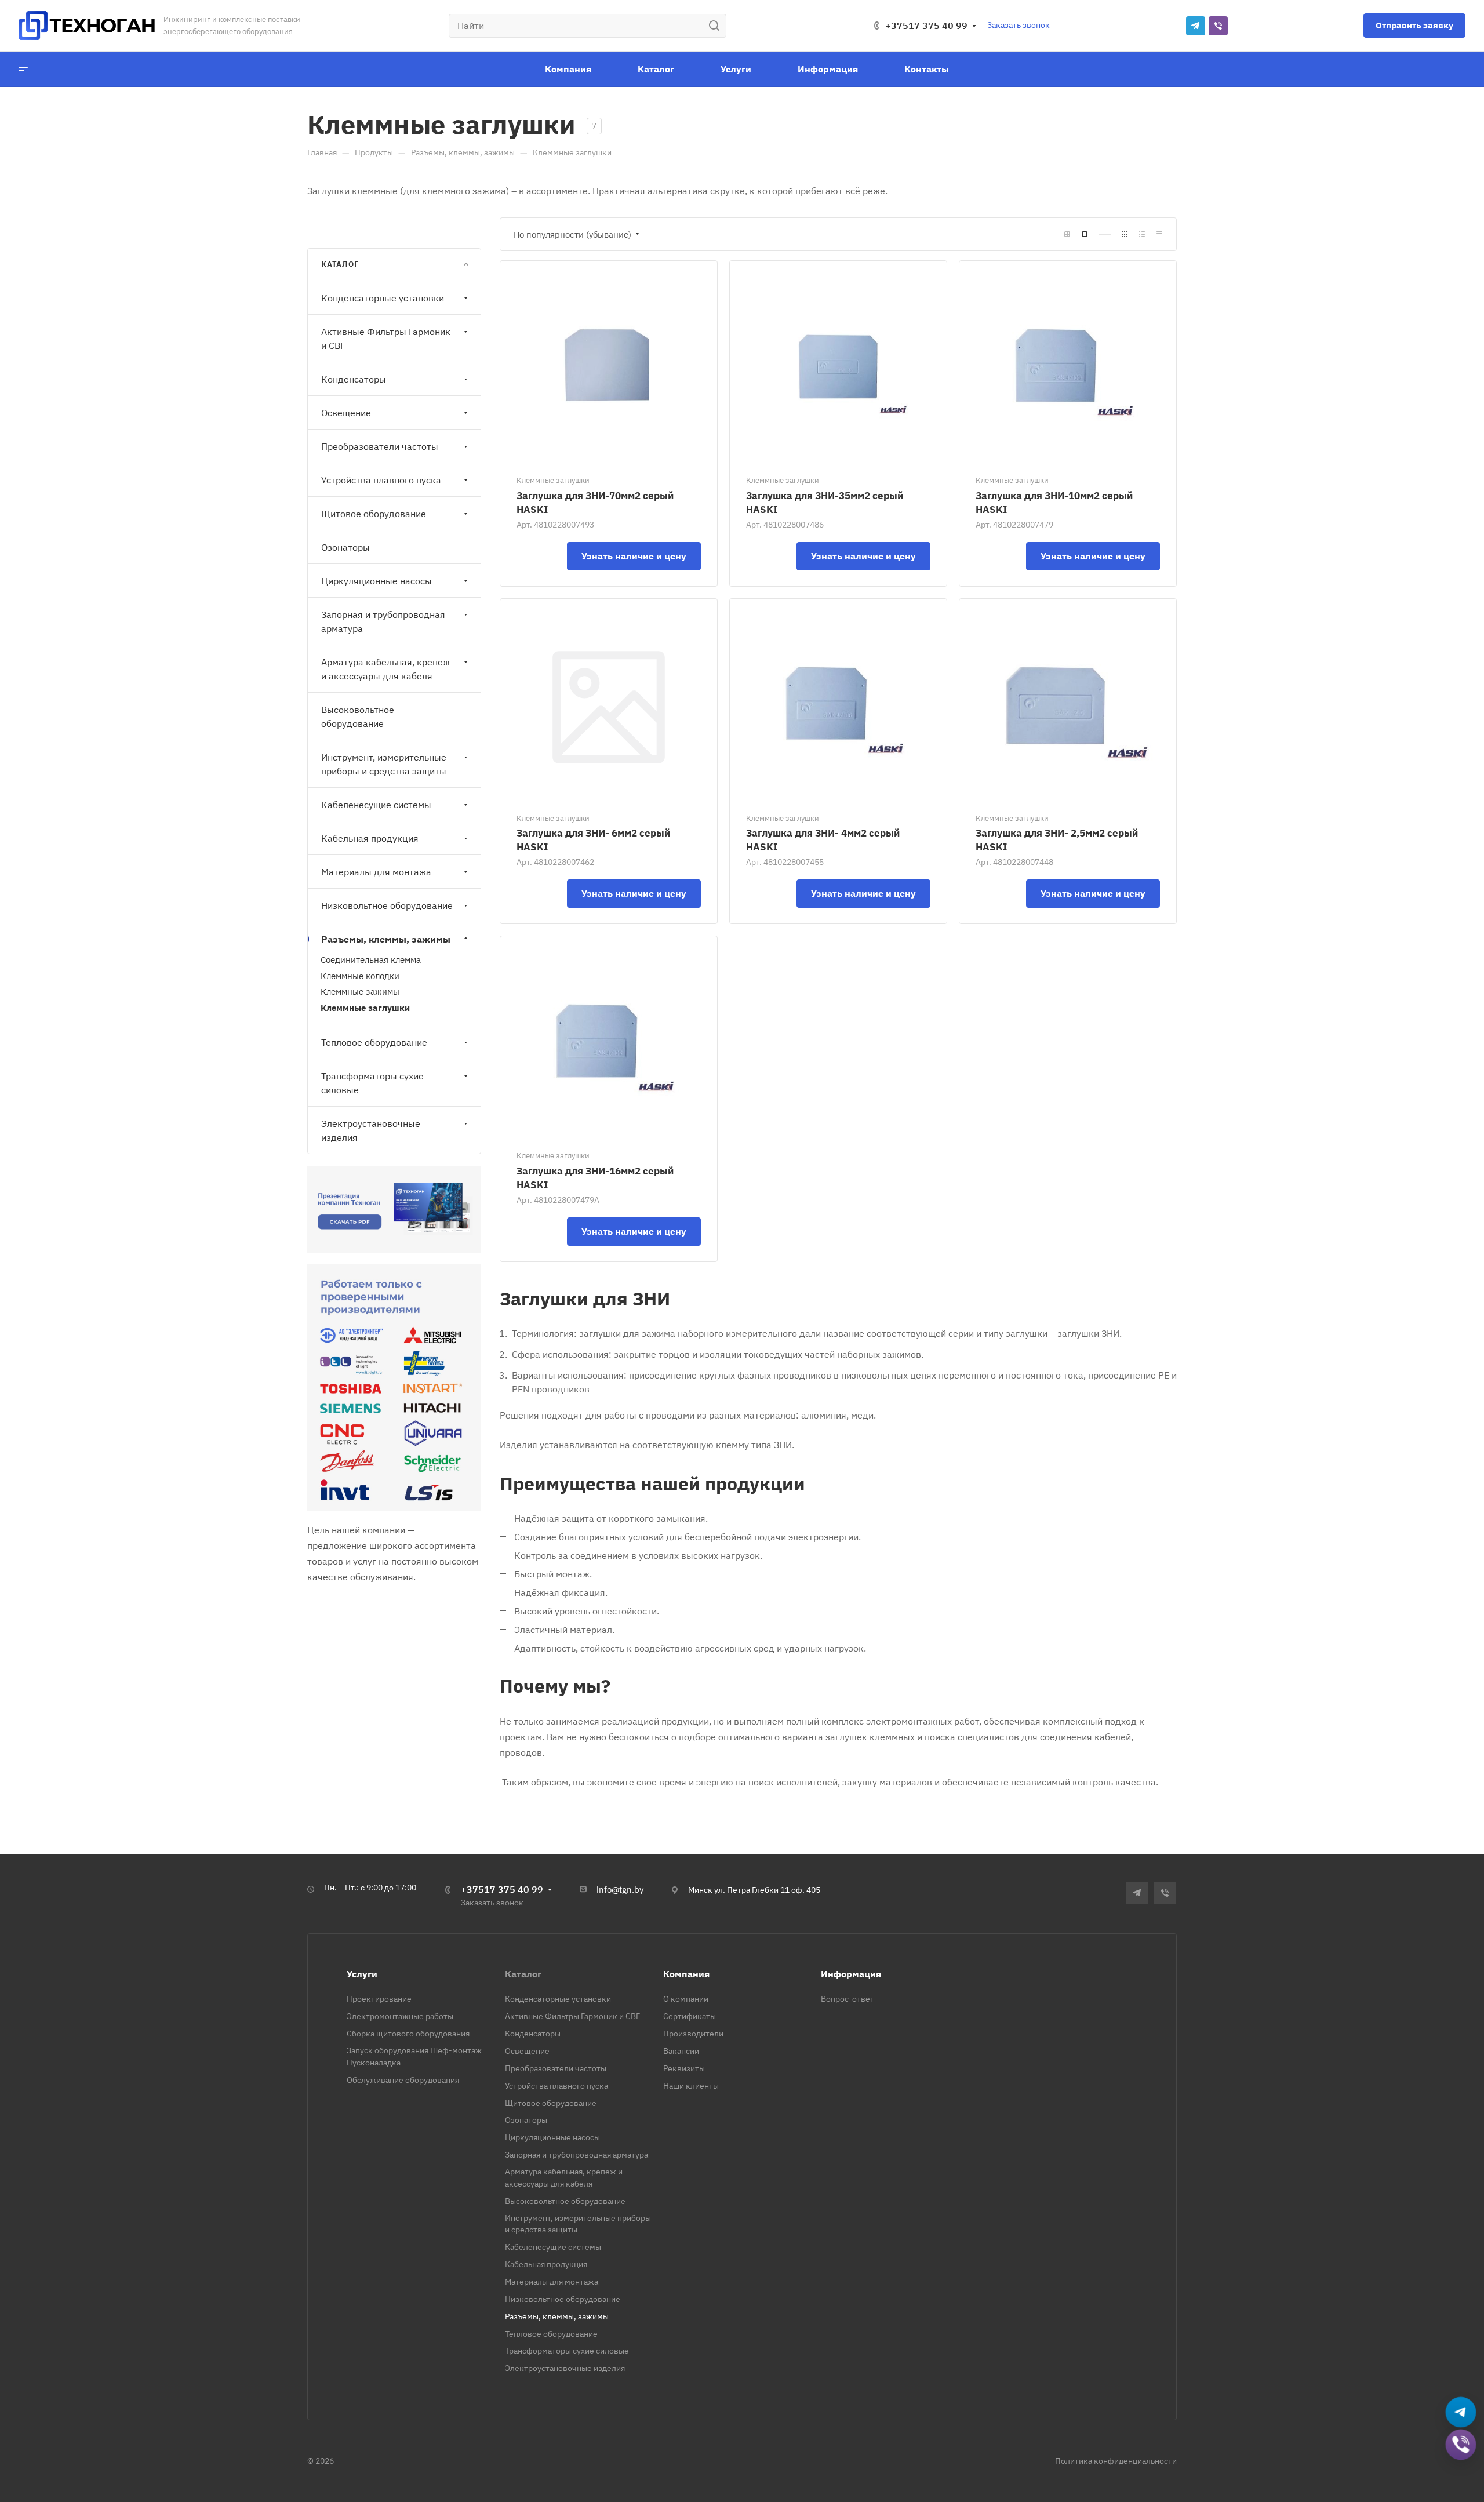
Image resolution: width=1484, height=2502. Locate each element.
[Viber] (1218, 26)
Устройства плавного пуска (381, 480)
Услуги (362, 1974)
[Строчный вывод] (1142, 234)
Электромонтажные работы (400, 2016)
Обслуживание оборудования (403, 2080)
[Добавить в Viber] (1461, 2444)
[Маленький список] (1067, 234)
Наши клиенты (691, 2086)
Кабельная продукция (370, 838)
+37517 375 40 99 (926, 26)
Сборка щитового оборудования (408, 2034)
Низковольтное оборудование (387, 905)
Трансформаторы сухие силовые (372, 1083)
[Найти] (717, 26)
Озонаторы (345, 547)
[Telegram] (1196, 26)
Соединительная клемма (371, 960)
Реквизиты (684, 2068)
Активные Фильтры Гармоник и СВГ (386, 339)
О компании (686, 1999)
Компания (686, 1974)
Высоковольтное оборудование (358, 717)
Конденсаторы (354, 379)
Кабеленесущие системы (376, 805)
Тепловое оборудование (374, 1042)
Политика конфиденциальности (1116, 2461)
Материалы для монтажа (376, 872)
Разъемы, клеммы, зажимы (386, 939)
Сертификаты (690, 2016)
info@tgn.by (620, 1890)
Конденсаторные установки (383, 298)
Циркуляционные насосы (377, 581)
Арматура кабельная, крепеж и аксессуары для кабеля (385, 669)
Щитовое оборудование (374, 514)
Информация (851, 1974)
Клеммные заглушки (365, 1008)
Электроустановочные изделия (371, 1130)
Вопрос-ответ (848, 1999)
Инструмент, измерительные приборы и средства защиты (384, 764)
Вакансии (681, 2051)
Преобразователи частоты (380, 446)
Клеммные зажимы (360, 992)
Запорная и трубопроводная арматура (383, 621)
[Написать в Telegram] (1461, 2411)
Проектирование (379, 1999)
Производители (693, 2034)
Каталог (523, 1974)
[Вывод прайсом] (1159, 234)
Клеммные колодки (360, 976)
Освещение (346, 413)
